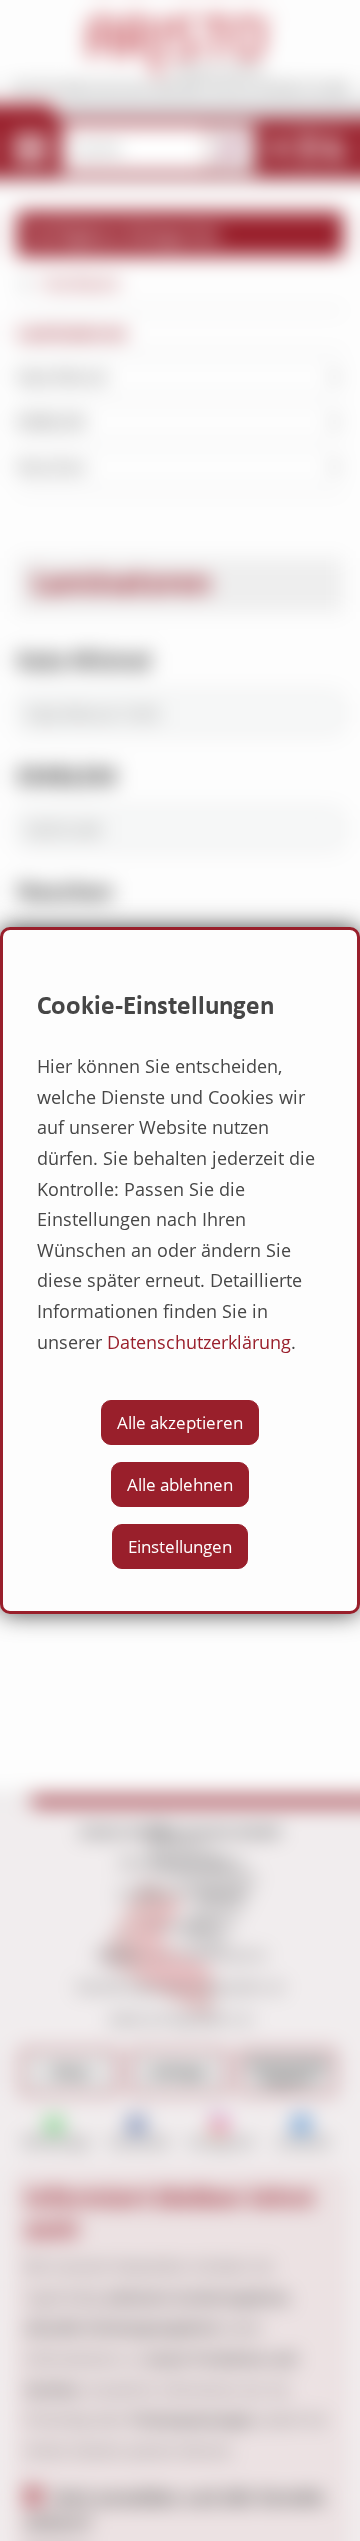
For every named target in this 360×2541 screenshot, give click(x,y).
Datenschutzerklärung (199, 1342)
